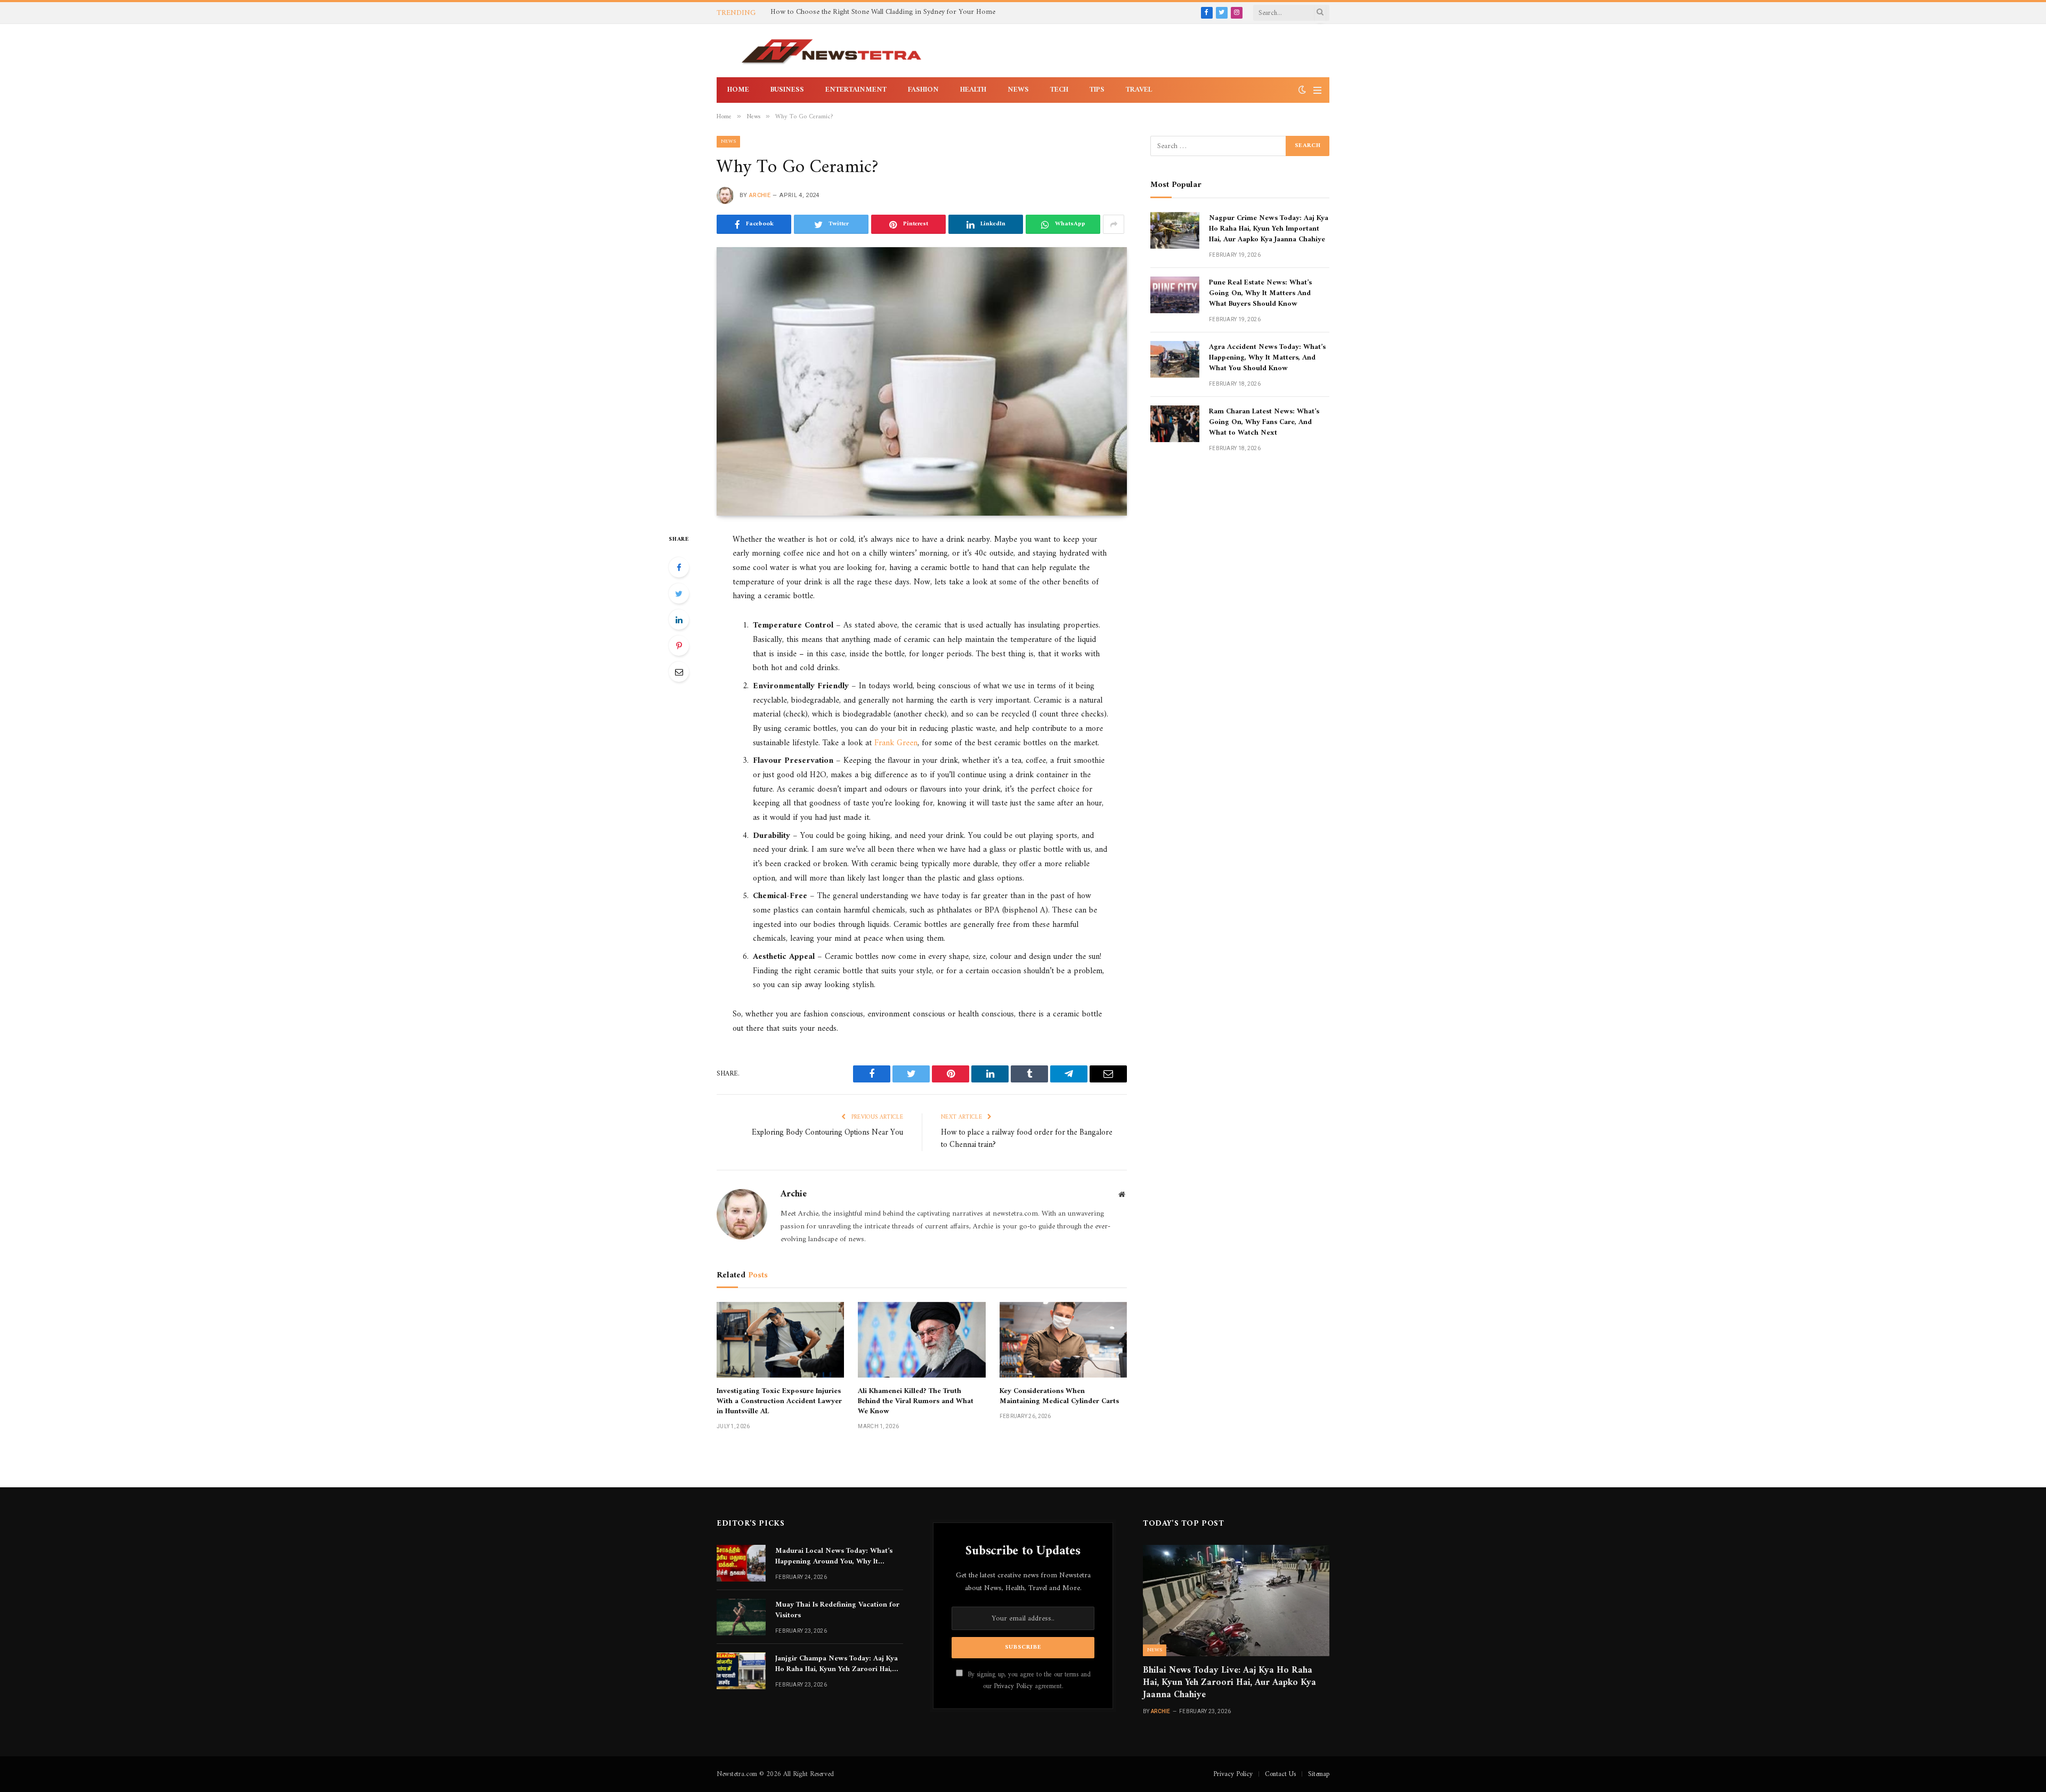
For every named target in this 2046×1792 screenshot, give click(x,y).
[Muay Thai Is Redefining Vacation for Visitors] (741, 1617)
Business (787, 90)
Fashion (923, 90)
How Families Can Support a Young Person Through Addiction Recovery (884, 12)
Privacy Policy (1013, 1687)
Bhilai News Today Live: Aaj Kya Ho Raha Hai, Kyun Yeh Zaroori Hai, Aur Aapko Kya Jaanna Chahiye (1229, 1683)
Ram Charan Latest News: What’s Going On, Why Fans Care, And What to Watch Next (1264, 422)
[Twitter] (679, 593)
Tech (1059, 90)
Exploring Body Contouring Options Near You (827, 1133)
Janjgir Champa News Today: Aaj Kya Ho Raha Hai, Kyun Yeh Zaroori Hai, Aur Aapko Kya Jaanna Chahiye (837, 1664)
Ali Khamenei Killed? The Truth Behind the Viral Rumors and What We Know (916, 1401)
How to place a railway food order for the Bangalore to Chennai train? (1027, 1139)
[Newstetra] (832, 51)
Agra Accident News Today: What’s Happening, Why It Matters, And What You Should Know (1267, 358)
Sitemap (1319, 1774)
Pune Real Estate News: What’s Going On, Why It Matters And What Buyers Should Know (1260, 294)
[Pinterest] (679, 646)
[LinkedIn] (679, 620)
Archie (760, 195)
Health (973, 90)
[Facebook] (679, 567)
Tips (1097, 90)
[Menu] (1317, 90)
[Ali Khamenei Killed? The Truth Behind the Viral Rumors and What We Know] (921, 1340)
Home (738, 90)
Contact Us (1280, 1774)
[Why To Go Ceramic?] (922, 381)
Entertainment (856, 90)
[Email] (679, 672)
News (1018, 90)
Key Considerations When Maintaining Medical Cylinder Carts (1059, 1396)
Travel (1139, 90)
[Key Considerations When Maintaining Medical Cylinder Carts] (1063, 1340)
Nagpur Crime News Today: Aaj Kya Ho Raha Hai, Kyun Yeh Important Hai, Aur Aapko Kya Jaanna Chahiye (1269, 229)
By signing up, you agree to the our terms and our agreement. (1028, 1680)
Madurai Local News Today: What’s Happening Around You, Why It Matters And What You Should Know (837, 1557)
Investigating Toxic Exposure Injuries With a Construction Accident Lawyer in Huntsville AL (779, 1401)
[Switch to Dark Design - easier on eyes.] (1302, 90)
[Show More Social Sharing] (1114, 224)
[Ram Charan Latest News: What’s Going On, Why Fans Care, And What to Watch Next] (1175, 424)
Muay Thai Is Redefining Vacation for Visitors (837, 1610)
